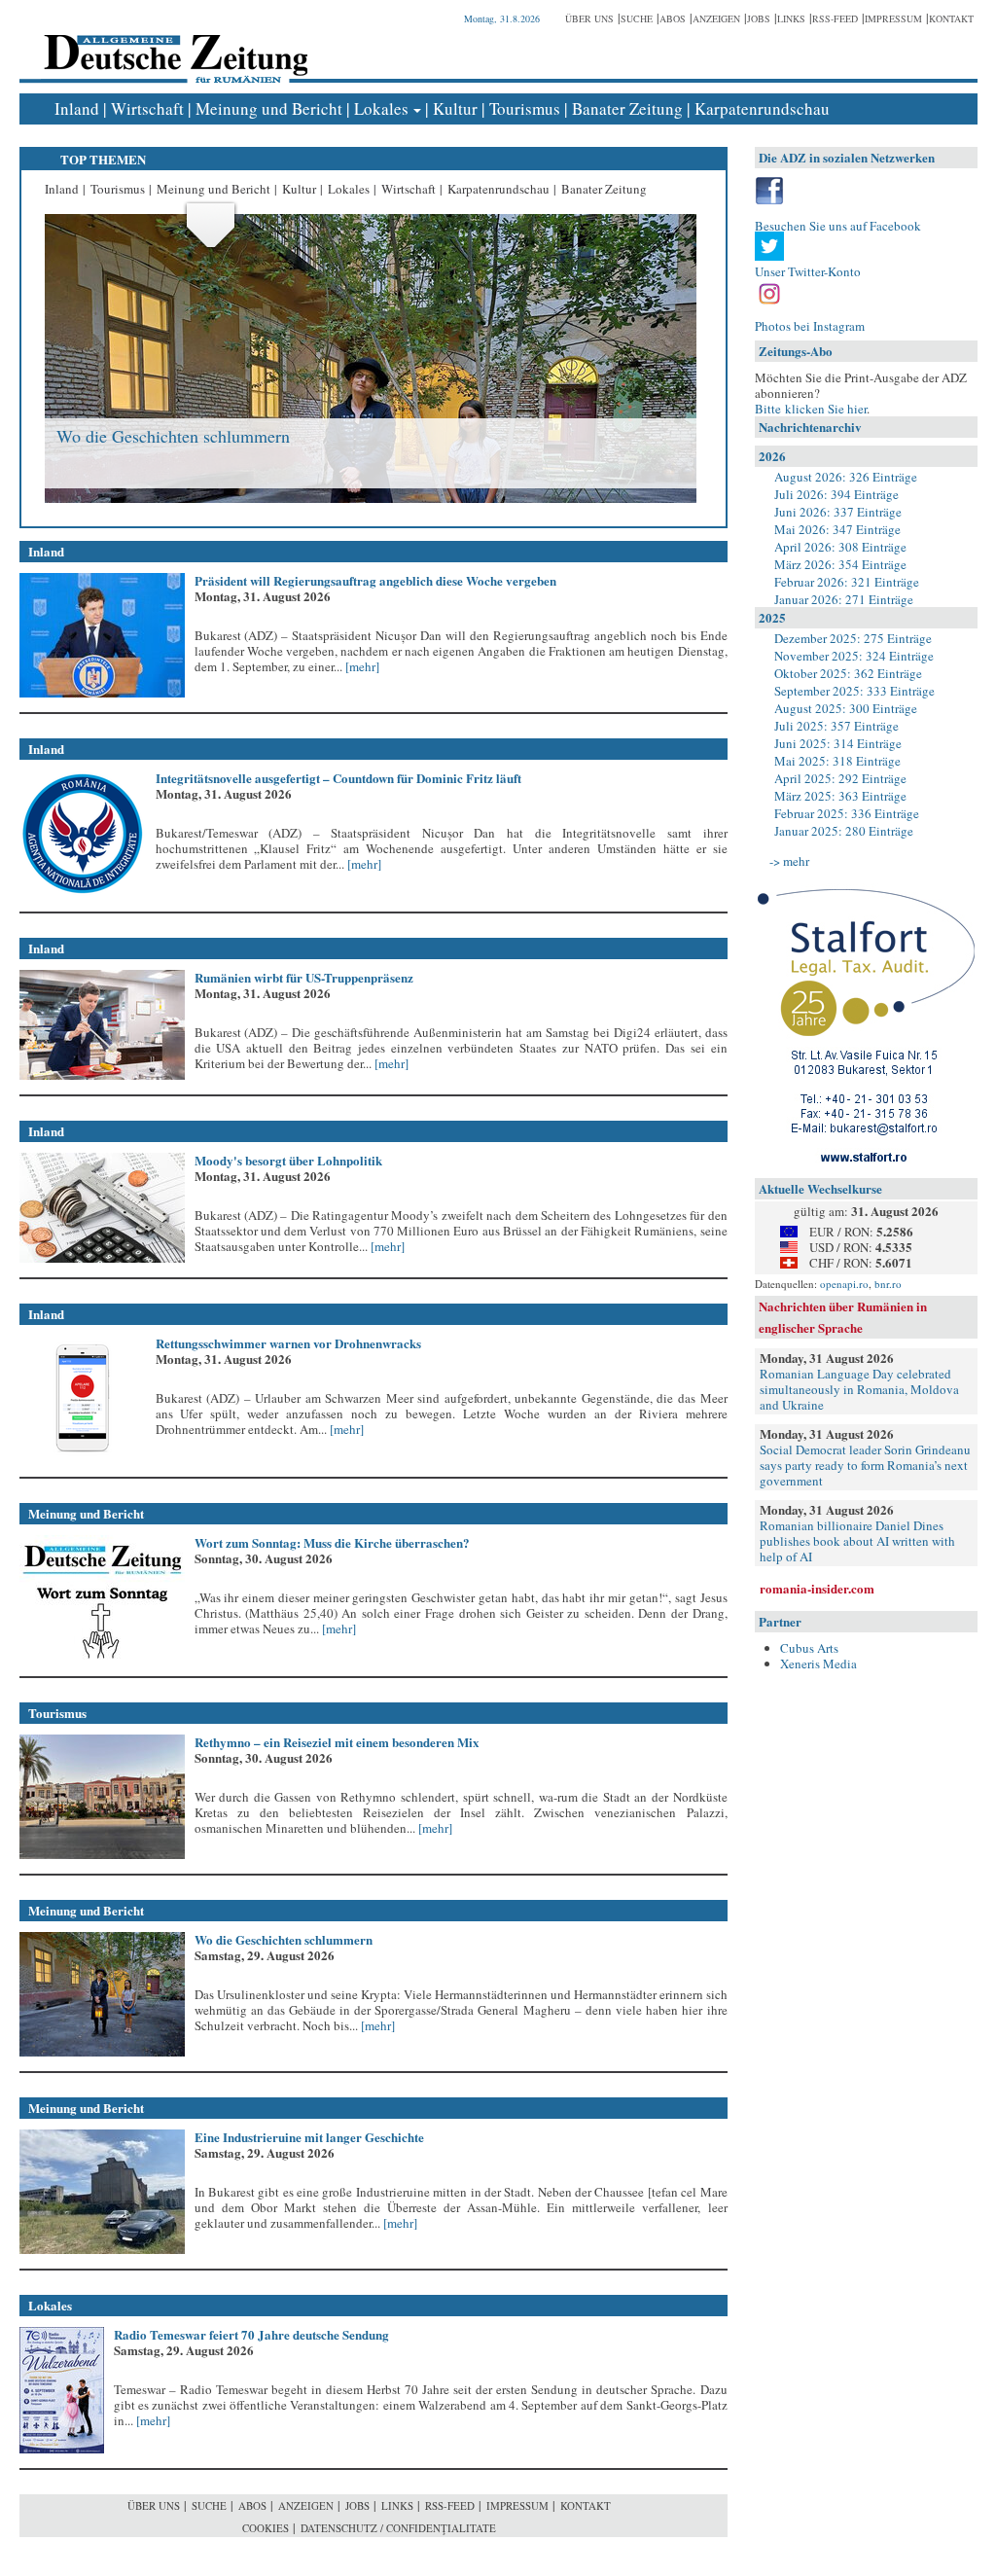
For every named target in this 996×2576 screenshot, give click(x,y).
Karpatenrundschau (762, 108)
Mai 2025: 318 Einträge (837, 761)
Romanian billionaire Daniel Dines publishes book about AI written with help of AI (857, 1541)
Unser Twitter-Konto (808, 271)
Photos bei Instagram (810, 326)
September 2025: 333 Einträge (854, 691)
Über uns (589, 18)
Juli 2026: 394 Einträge (836, 494)
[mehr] (361, 666)
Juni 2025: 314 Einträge (838, 743)
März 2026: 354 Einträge (840, 564)
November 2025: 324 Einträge (854, 656)
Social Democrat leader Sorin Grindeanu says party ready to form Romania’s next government (865, 1465)
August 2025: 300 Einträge (846, 708)
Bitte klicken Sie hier (811, 409)
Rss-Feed (835, 18)
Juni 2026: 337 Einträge (838, 512)
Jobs (759, 18)
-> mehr (789, 861)
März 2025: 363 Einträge (840, 796)
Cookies (266, 2528)
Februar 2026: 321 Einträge (847, 582)
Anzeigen (716, 18)
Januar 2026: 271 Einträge (844, 599)
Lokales (381, 108)
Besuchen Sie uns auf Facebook (838, 226)
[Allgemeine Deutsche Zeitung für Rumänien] (173, 44)
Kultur (455, 108)
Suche (637, 18)
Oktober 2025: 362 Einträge (848, 673)
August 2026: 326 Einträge (846, 477)
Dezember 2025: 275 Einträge (853, 638)
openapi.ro (844, 1284)
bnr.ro (888, 1284)
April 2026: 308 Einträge (840, 547)
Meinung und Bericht (269, 108)
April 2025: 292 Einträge (840, 778)
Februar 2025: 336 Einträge (847, 813)
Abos (673, 18)
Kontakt (951, 18)
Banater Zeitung (627, 108)
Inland (77, 108)
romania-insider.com (817, 1588)
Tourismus (525, 108)
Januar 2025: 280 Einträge (844, 831)
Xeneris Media (818, 1664)
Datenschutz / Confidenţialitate (398, 2528)
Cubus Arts (809, 1648)
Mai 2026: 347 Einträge (837, 529)
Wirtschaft (147, 108)
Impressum (893, 18)
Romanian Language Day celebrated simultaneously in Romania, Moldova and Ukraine (859, 1389)
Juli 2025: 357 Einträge (836, 726)
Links (791, 18)
